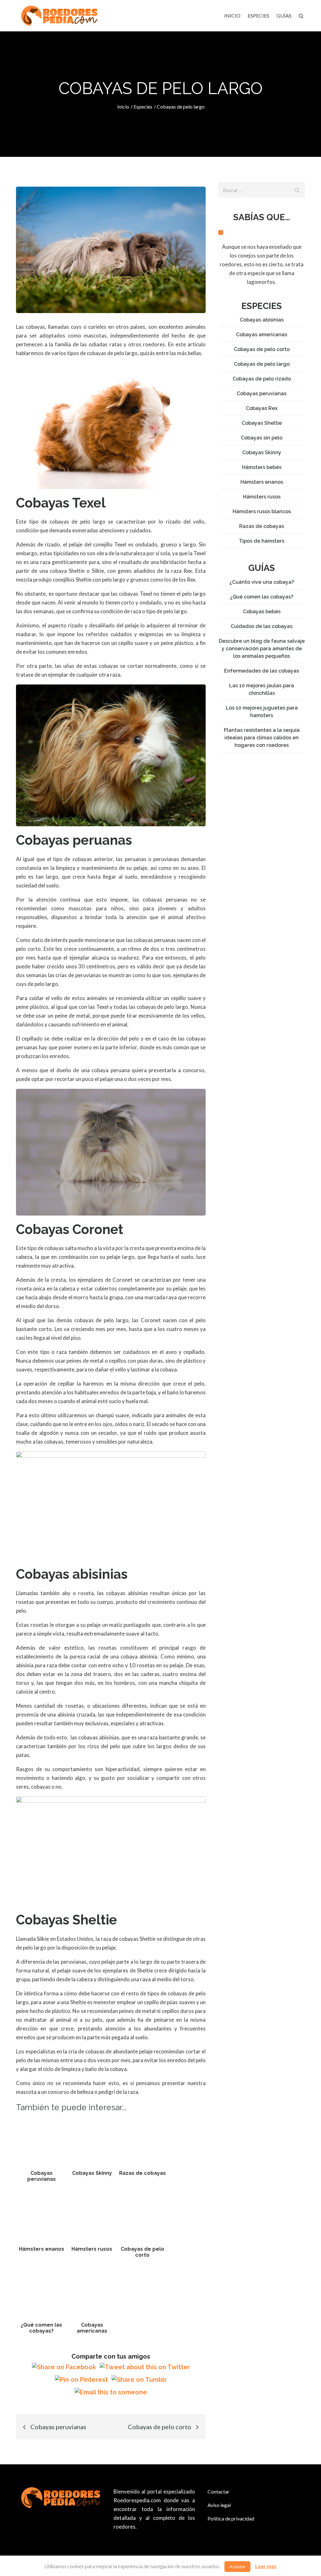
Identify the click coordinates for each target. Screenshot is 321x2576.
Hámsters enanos (262, 482)
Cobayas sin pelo (262, 438)
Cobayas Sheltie (262, 423)
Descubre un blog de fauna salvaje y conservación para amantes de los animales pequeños (262, 649)
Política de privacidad (231, 2518)
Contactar (218, 2491)
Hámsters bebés (262, 467)
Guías (284, 16)
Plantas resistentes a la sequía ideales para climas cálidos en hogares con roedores (262, 738)
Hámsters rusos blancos (262, 511)
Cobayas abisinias (262, 320)
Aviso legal (219, 2505)
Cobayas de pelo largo (262, 364)
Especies (258, 16)
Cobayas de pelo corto (262, 349)
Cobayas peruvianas (262, 394)
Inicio (232, 16)
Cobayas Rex (262, 408)
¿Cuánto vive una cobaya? (262, 582)
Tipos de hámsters (262, 541)
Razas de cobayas (262, 526)
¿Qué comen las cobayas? (262, 597)
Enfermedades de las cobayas (262, 671)
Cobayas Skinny (262, 452)
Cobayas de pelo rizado (262, 379)
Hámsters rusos (262, 497)
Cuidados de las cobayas (262, 626)
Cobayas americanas (262, 335)
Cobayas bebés (262, 612)
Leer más (266, 2566)
